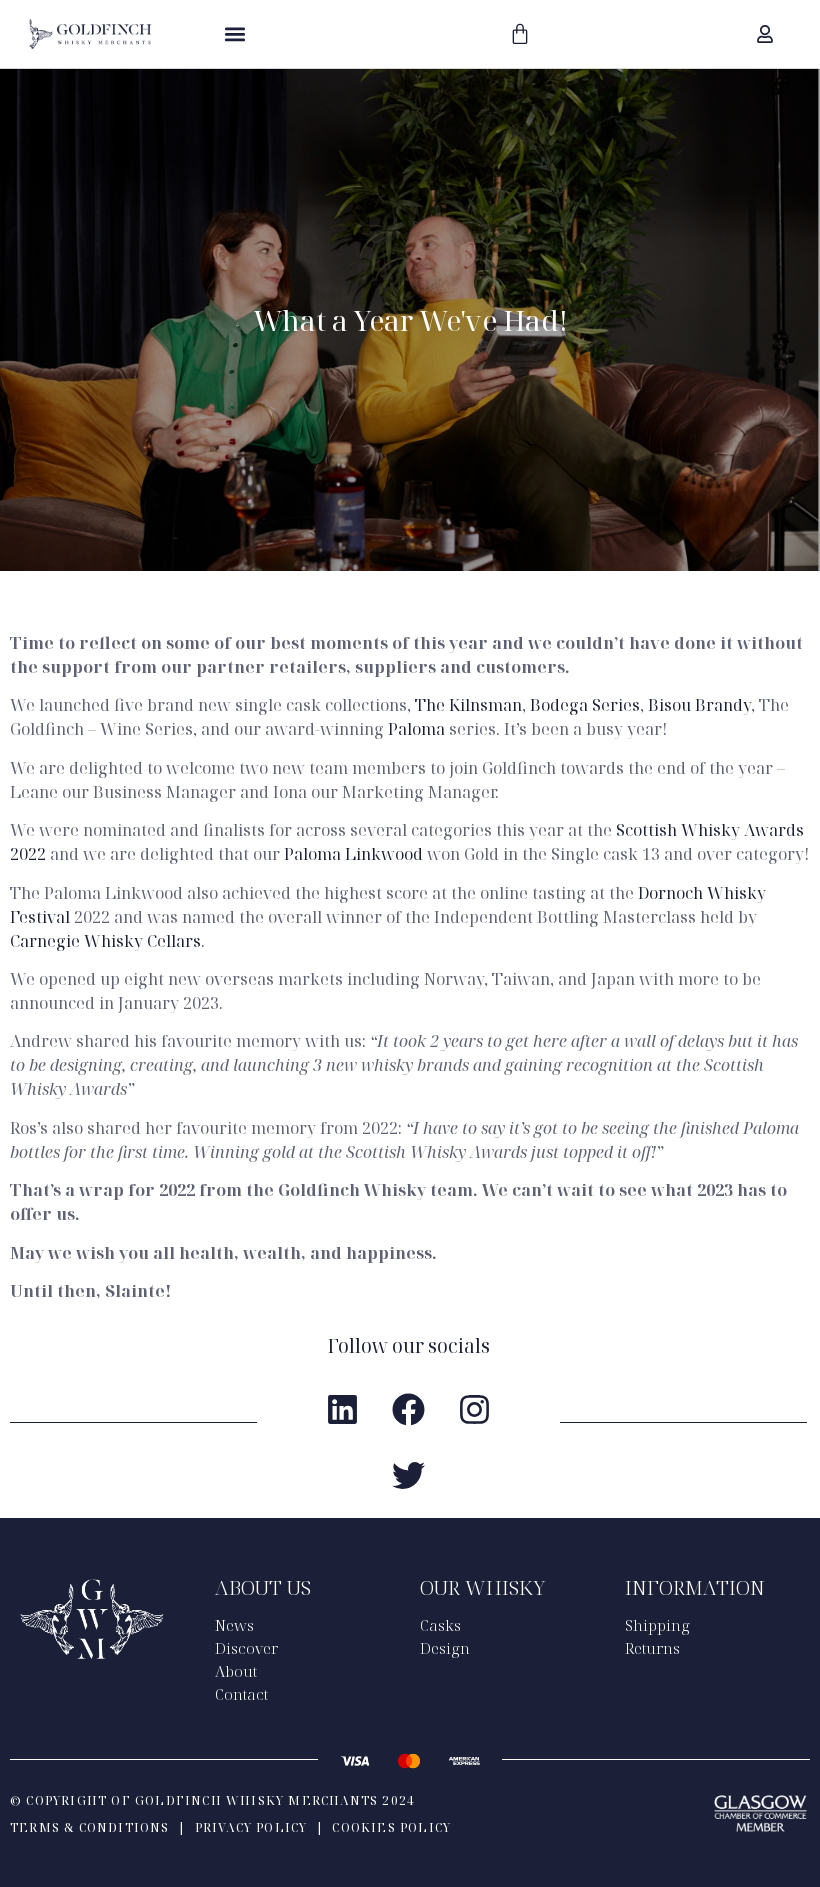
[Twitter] (408, 1475)
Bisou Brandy (699, 705)
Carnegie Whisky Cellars (105, 941)
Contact (241, 1694)
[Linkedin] (342, 1409)
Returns (652, 1648)
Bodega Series (585, 705)
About (236, 1671)
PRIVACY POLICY (251, 1827)
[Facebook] (408, 1409)
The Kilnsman (468, 705)
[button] (234, 33)
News (234, 1625)
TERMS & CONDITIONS (90, 1827)
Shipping (657, 1625)
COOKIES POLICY (391, 1827)
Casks (440, 1625)
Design (445, 1648)
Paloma (416, 729)
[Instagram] (474, 1409)
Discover (246, 1648)
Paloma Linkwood (353, 854)
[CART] (520, 34)
